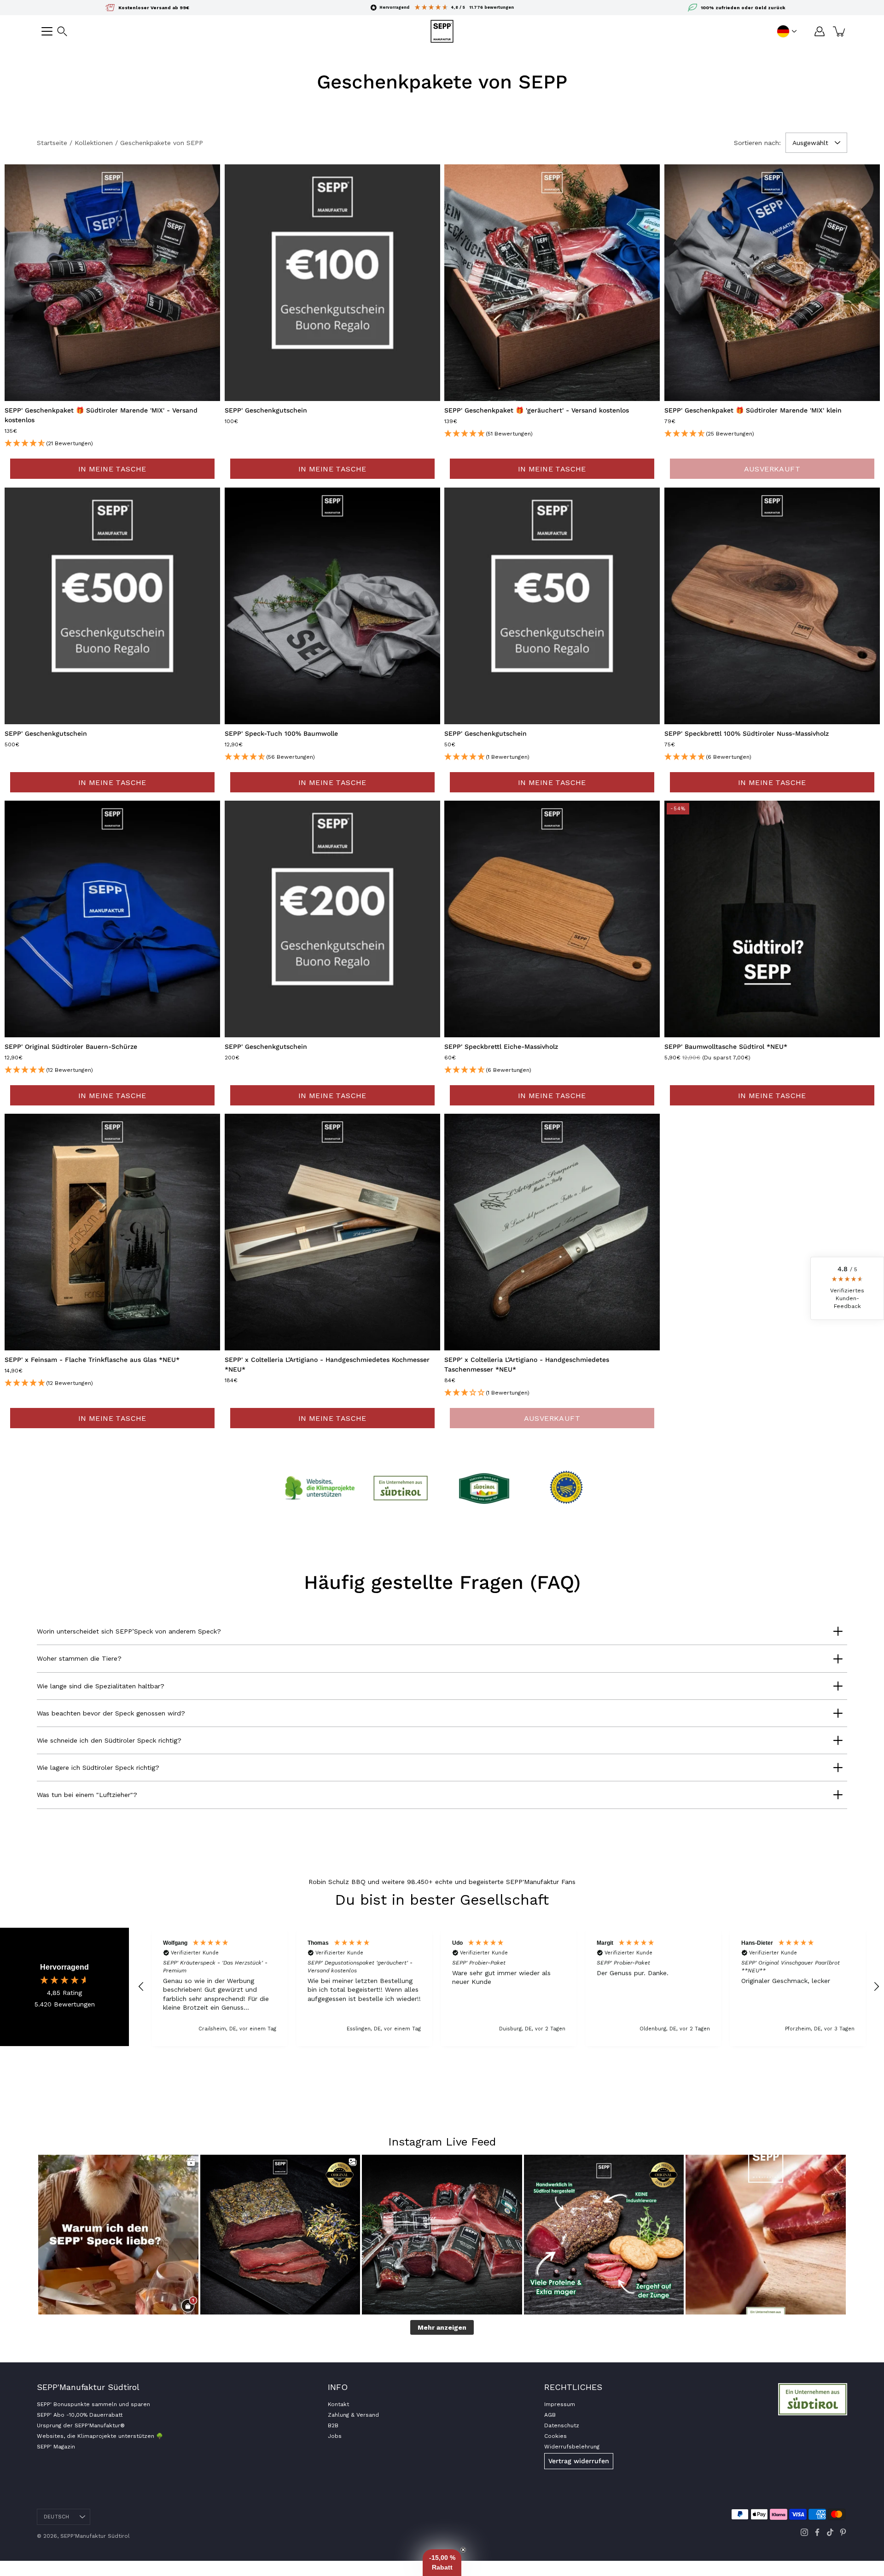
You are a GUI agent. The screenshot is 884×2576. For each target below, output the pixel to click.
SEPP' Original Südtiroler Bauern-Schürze (71, 1047)
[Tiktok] (830, 2532)
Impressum (560, 2404)
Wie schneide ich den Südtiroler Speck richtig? (109, 1740)
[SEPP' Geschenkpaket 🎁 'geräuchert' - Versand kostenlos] (552, 283)
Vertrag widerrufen (579, 2461)
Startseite (52, 143)
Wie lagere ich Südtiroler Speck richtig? (98, 1768)
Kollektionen (94, 143)
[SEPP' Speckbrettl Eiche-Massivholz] (552, 919)
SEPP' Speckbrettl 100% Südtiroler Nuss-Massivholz (747, 733)
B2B (333, 2425)
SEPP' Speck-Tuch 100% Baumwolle (281, 733)
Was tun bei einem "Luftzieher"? (87, 1795)
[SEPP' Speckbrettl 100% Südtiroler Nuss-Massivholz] (772, 606)
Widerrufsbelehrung (572, 2447)
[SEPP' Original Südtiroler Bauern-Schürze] (112, 919)
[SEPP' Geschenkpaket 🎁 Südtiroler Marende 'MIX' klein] (772, 283)
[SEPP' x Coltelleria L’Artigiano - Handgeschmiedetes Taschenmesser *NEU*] (552, 1232)
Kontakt (338, 2404)
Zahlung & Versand (353, 2415)
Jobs (335, 2436)
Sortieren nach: (757, 143)
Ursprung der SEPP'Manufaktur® (81, 2425)
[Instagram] (804, 2532)
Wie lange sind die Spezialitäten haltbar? (101, 1686)
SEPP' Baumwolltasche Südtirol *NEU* (726, 1047)
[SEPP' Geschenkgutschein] (332, 283)
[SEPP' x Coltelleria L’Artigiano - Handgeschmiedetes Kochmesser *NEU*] (332, 1232)
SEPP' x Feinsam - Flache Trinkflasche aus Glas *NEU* (92, 1360)
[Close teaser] (463, 2550)
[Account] (820, 31)
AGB (550, 2415)
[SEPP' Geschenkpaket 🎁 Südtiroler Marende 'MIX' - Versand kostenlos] (112, 283)
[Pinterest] (843, 2532)
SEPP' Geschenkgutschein (266, 411)
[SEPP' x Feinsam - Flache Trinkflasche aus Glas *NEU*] (112, 1232)
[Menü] (47, 31)
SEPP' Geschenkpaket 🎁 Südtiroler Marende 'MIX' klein (753, 411)
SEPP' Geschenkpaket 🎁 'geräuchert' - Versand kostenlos (537, 411)
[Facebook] (817, 2532)
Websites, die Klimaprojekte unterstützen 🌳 (100, 2436)
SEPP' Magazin (56, 2447)
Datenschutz (562, 2425)
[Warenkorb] (840, 31)
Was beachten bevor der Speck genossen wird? (111, 1713)
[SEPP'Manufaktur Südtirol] (442, 31)
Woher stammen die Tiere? (79, 1658)
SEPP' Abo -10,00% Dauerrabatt (80, 2415)
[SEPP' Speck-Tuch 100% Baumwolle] (332, 606)
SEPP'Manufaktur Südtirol (95, 2536)
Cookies (555, 2436)
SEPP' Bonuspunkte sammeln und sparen (93, 2404)
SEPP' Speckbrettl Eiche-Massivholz (501, 1047)
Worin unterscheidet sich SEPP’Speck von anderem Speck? (129, 1631)
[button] (62, 31)
